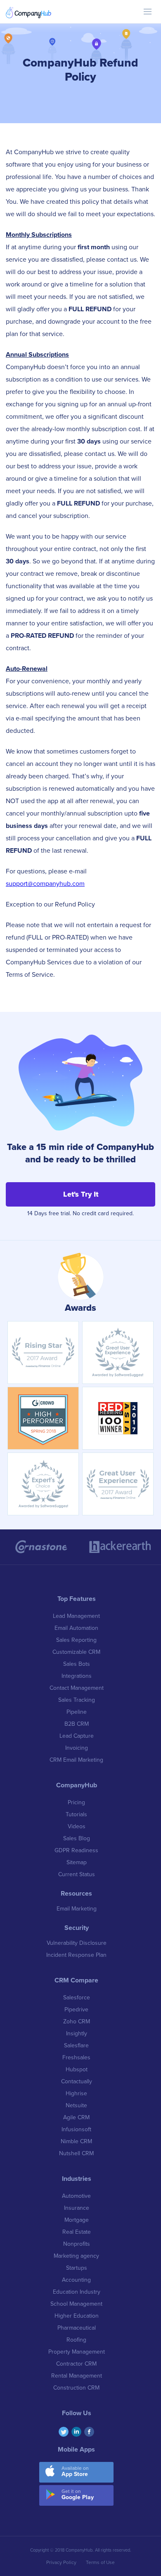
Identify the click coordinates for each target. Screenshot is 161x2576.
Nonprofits (77, 2244)
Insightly (77, 2033)
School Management (76, 2304)
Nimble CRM (76, 2141)
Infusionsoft (76, 2129)
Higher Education (77, 2316)
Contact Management (77, 1688)
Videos (77, 1826)
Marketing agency (76, 2256)
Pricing (76, 1802)
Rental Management (77, 2376)
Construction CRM (76, 2388)
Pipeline (77, 1712)
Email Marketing (77, 1909)
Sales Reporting (76, 1640)
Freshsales (76, 2057)
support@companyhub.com (45, 884)
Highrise (76, 2093)
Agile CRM (76, 2117)
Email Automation (76, 1628)
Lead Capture (77, 1736)
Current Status (77, 1874)
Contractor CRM (76, 2364)
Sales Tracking (77, 1700)
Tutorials (76, 1814)
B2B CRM (77, 1724)
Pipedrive (76, 2010)
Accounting (76, 2280)
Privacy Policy (61, 2562)
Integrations (77, 1676)
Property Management (77, 2352)
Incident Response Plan (76, 1955)
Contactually (77, 2081)
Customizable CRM (76, 1652)
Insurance (77, 2208)
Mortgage (77, 2220)
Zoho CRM (77, 2021)
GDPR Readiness (76, 1850)
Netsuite (76, 2105)
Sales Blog (77, 1838)
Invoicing (77, 1748)
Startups (77, 2268)
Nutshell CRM (76, 2153)
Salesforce (77, 1998)
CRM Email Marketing (76, 1760)
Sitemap (77, 1862)
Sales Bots (77, 1664)
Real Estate (77, 2232)
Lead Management (76, 1616)
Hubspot (77, 2069)
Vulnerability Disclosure (77, 1943)
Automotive (76, 2196)
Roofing (76, 2340)
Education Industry (77, 2292)
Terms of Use (100, 2562)
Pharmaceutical (77, 2328)
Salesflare (76, 2045)
